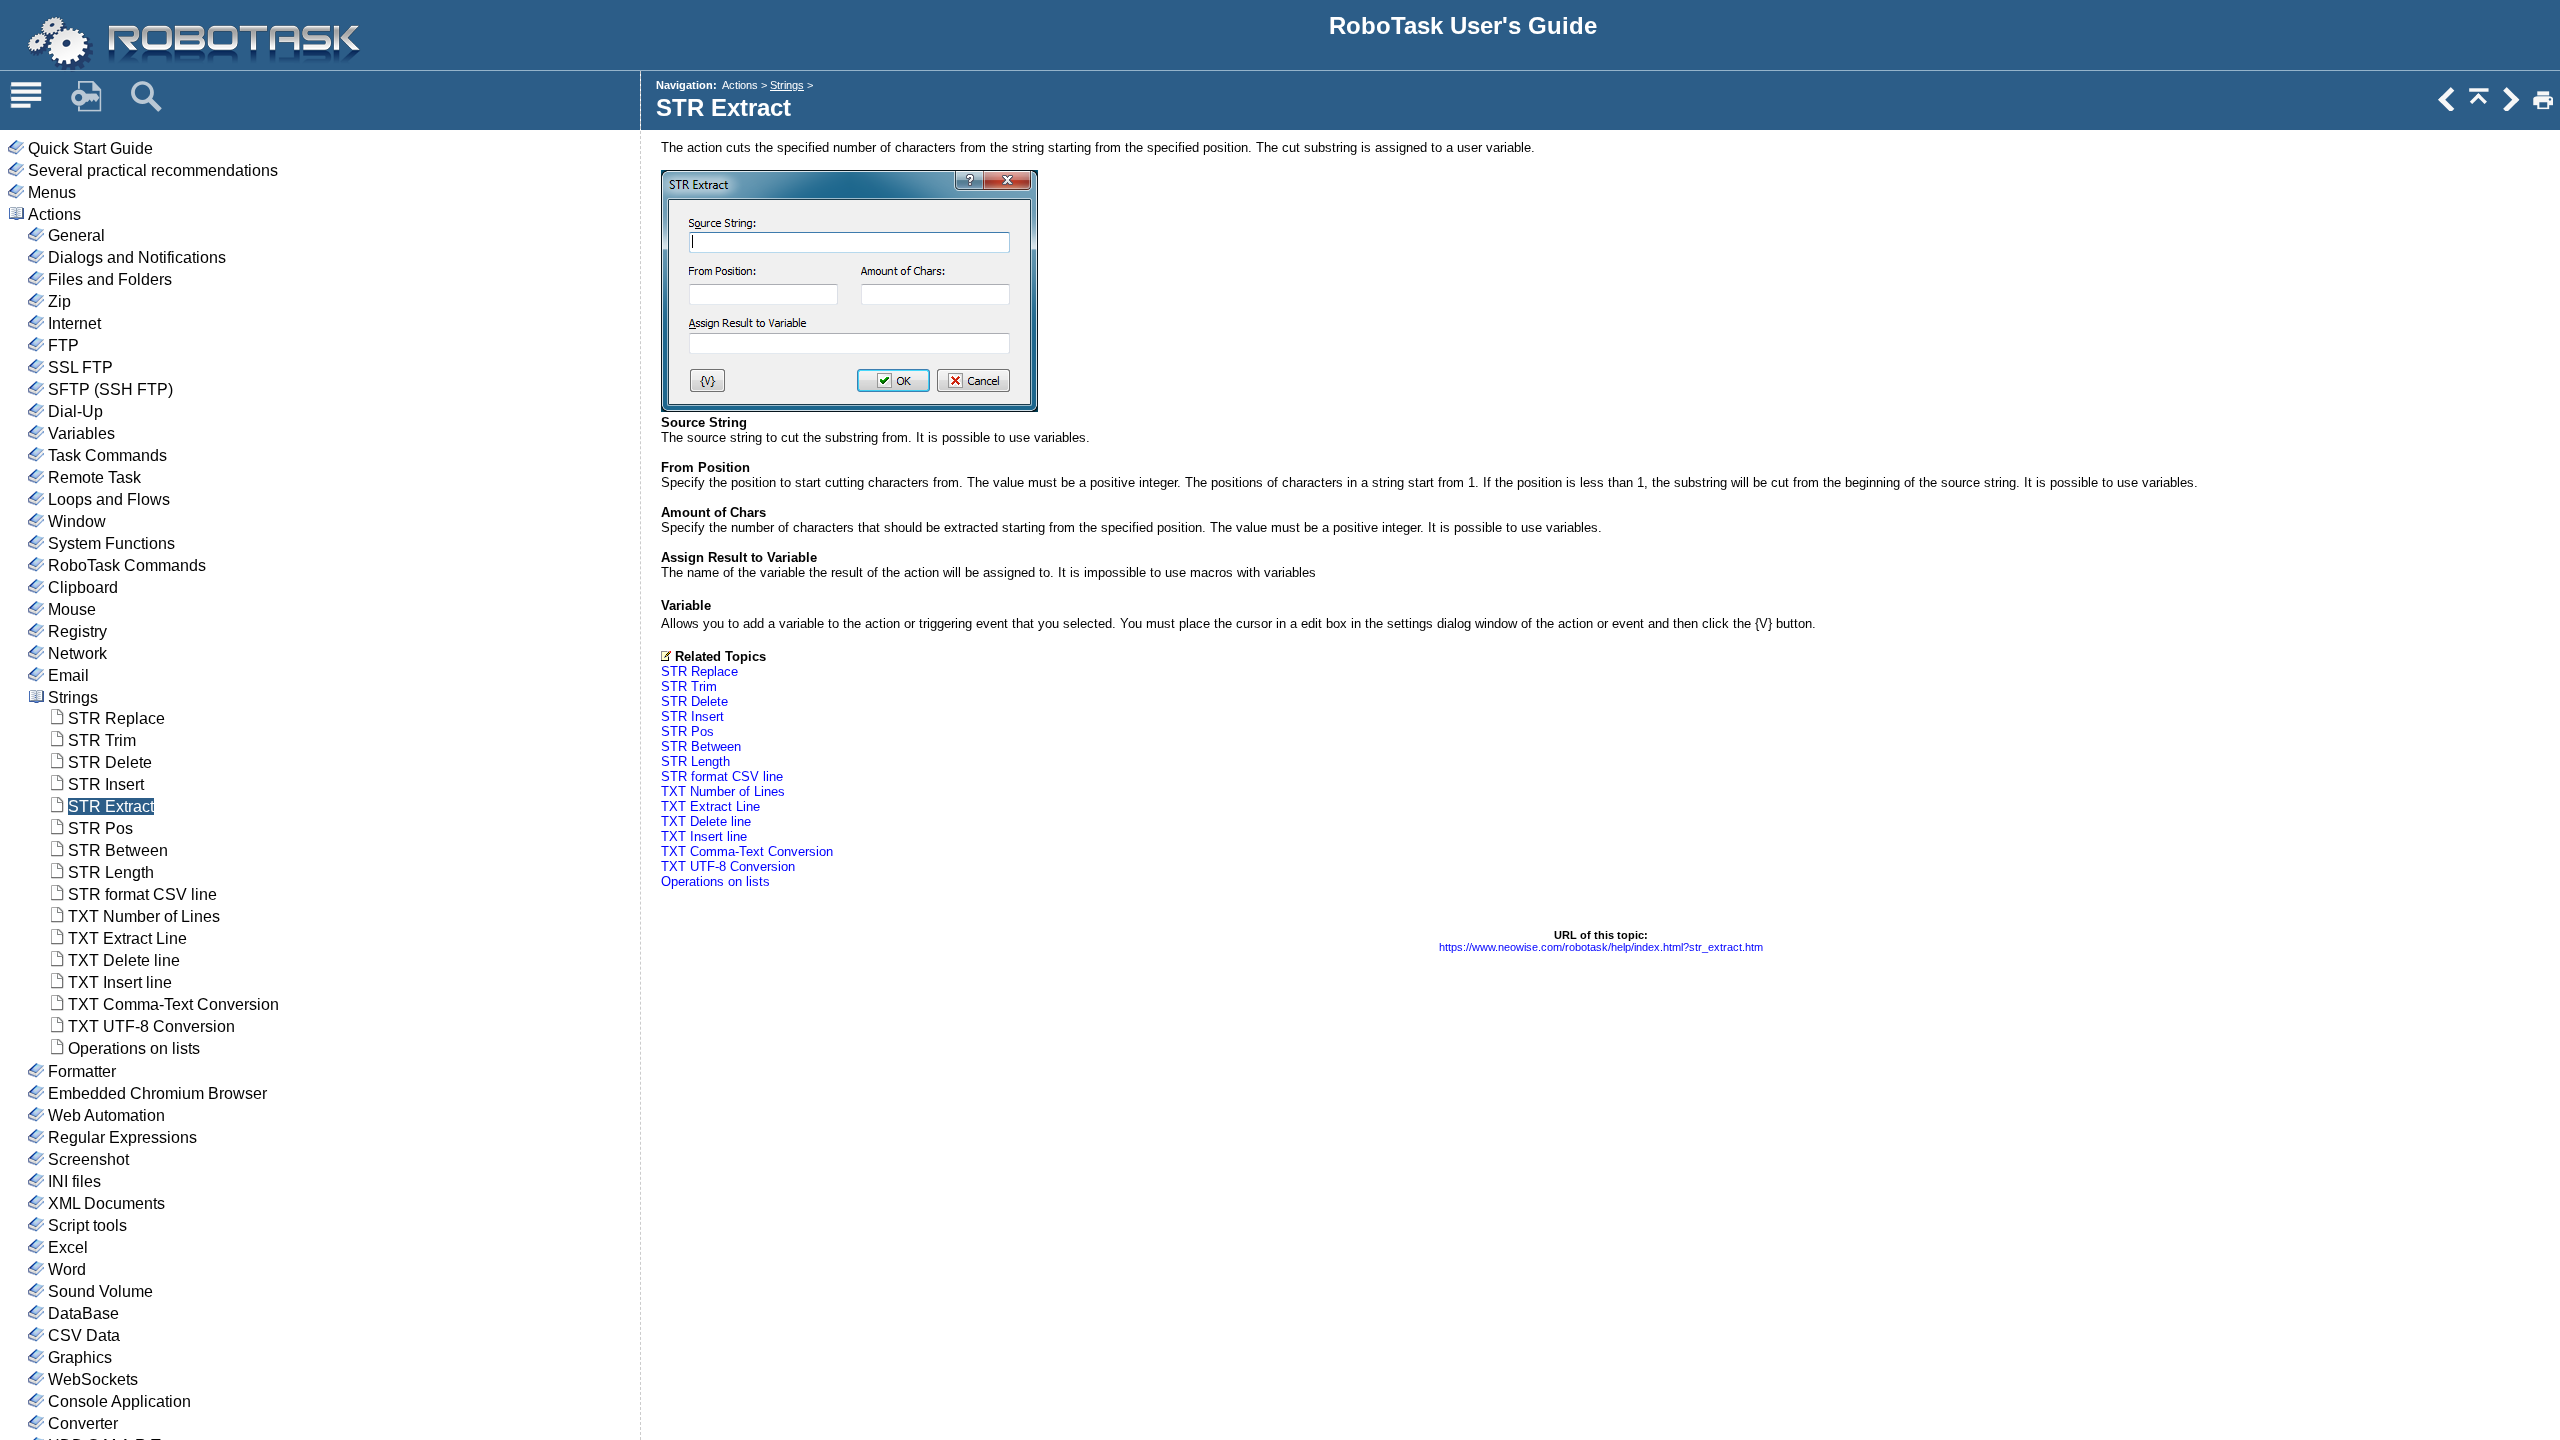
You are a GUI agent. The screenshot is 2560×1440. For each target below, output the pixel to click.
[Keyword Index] (86, 97)
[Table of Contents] (26, 97)
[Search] (146, 97)
